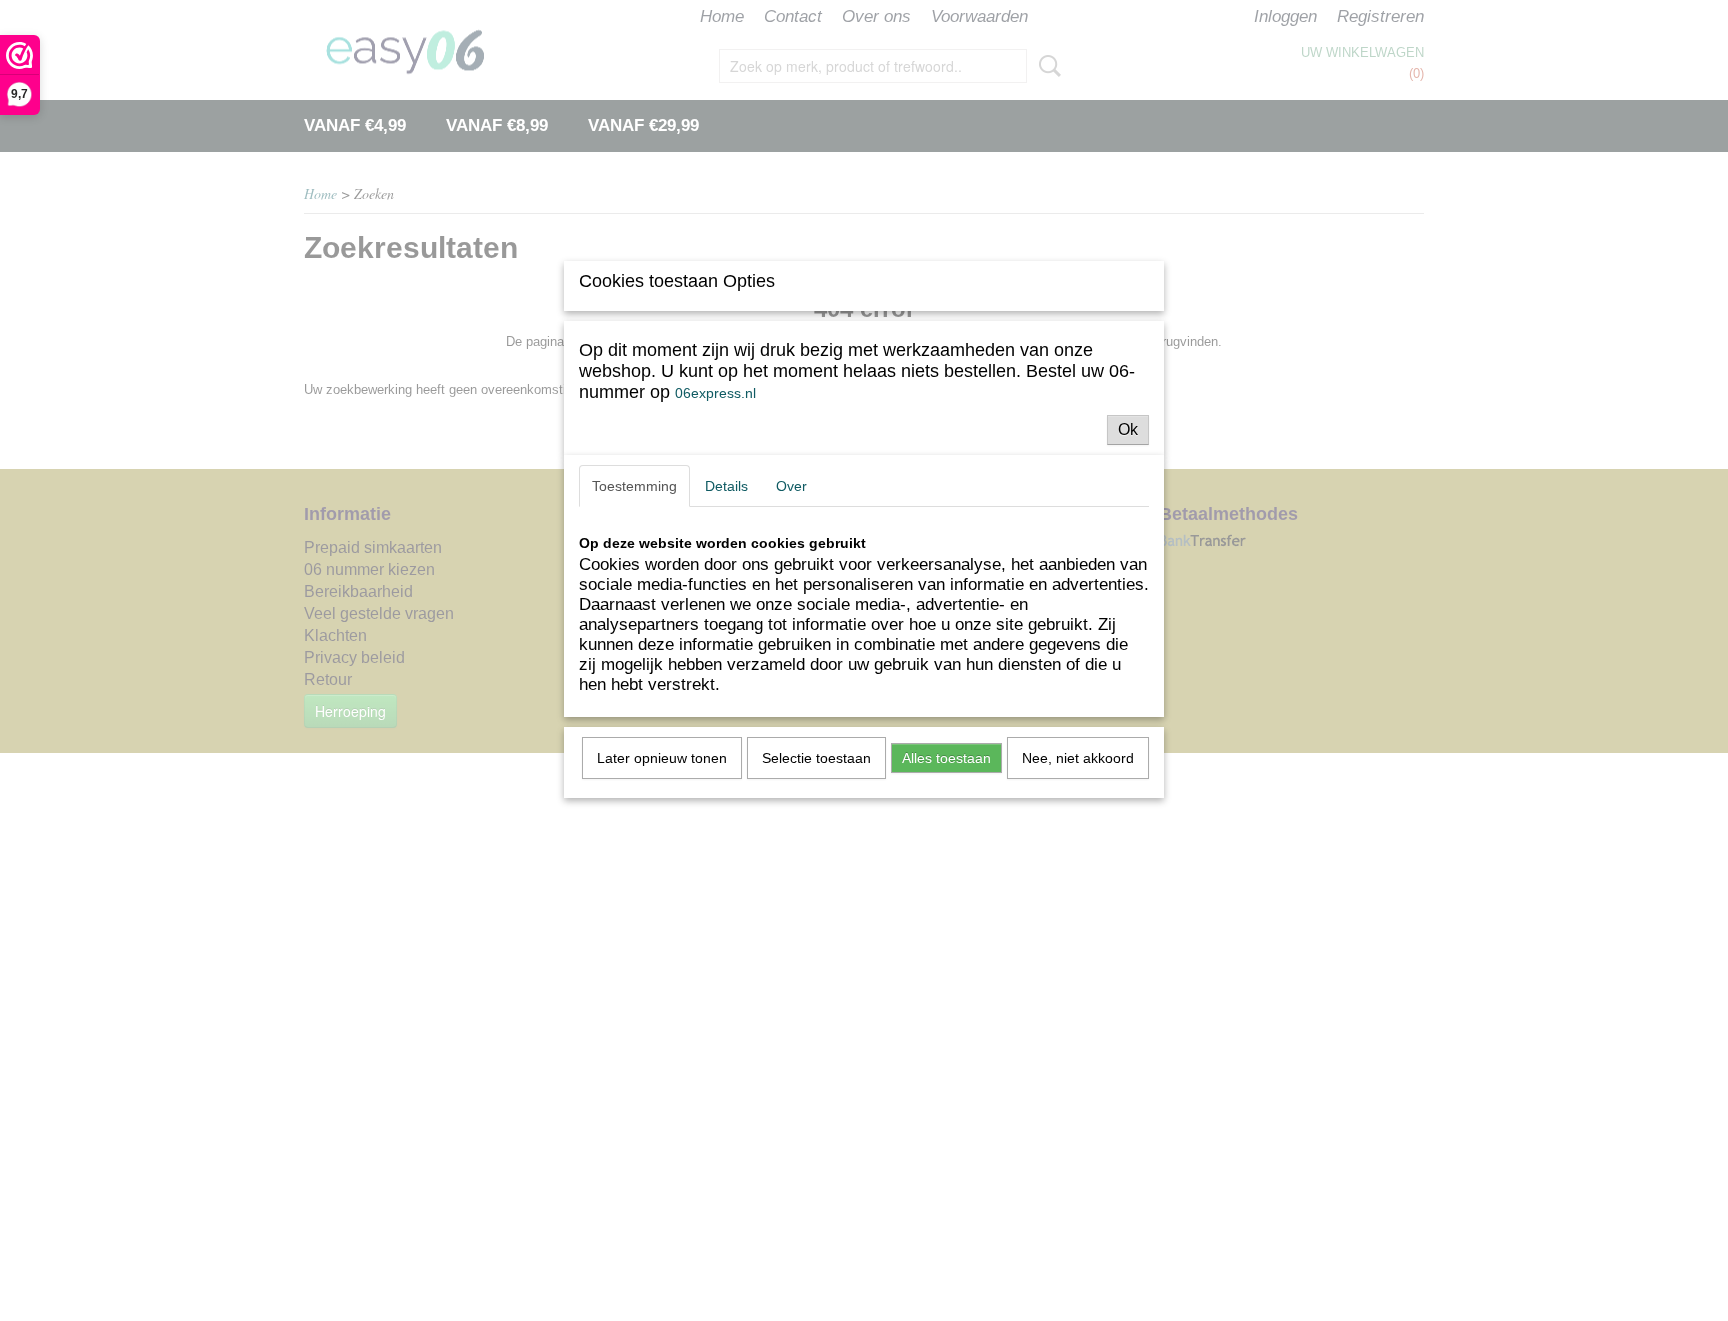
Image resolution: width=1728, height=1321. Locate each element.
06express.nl (715, 393)
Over (791, 486)
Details (726, 486)
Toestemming (634, 486)
